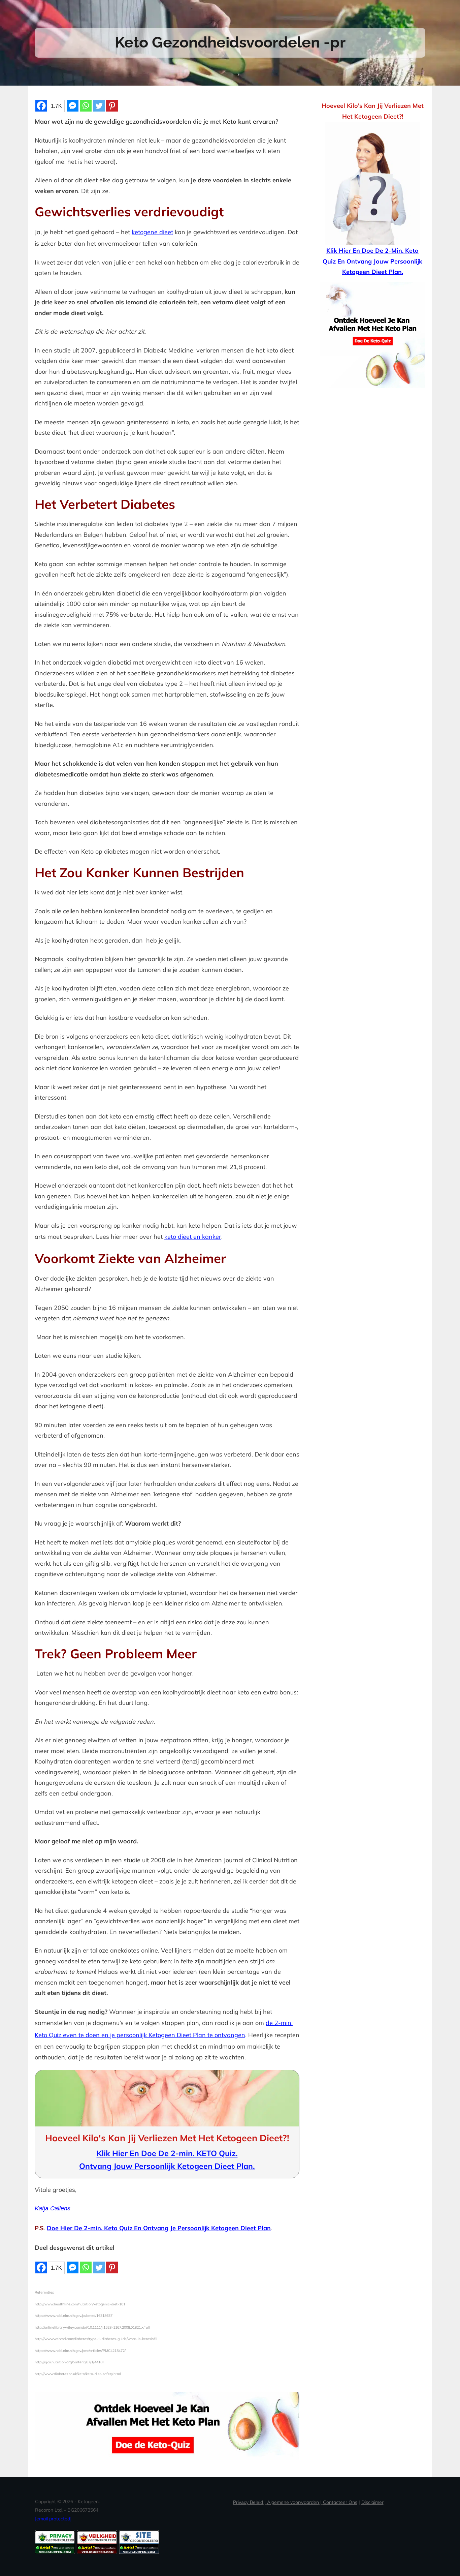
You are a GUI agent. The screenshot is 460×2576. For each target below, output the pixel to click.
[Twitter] (99, 106)
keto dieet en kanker (193, 1237)
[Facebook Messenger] (73, 106)
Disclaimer (372, 2502)
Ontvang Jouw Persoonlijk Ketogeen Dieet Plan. (167, 2166)
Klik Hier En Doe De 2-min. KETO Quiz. (167, 2153)
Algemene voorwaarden (293, 2502)
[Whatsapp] (86, 106)
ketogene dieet (152, 232)
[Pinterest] (112, 106)
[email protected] (53, 2519)
